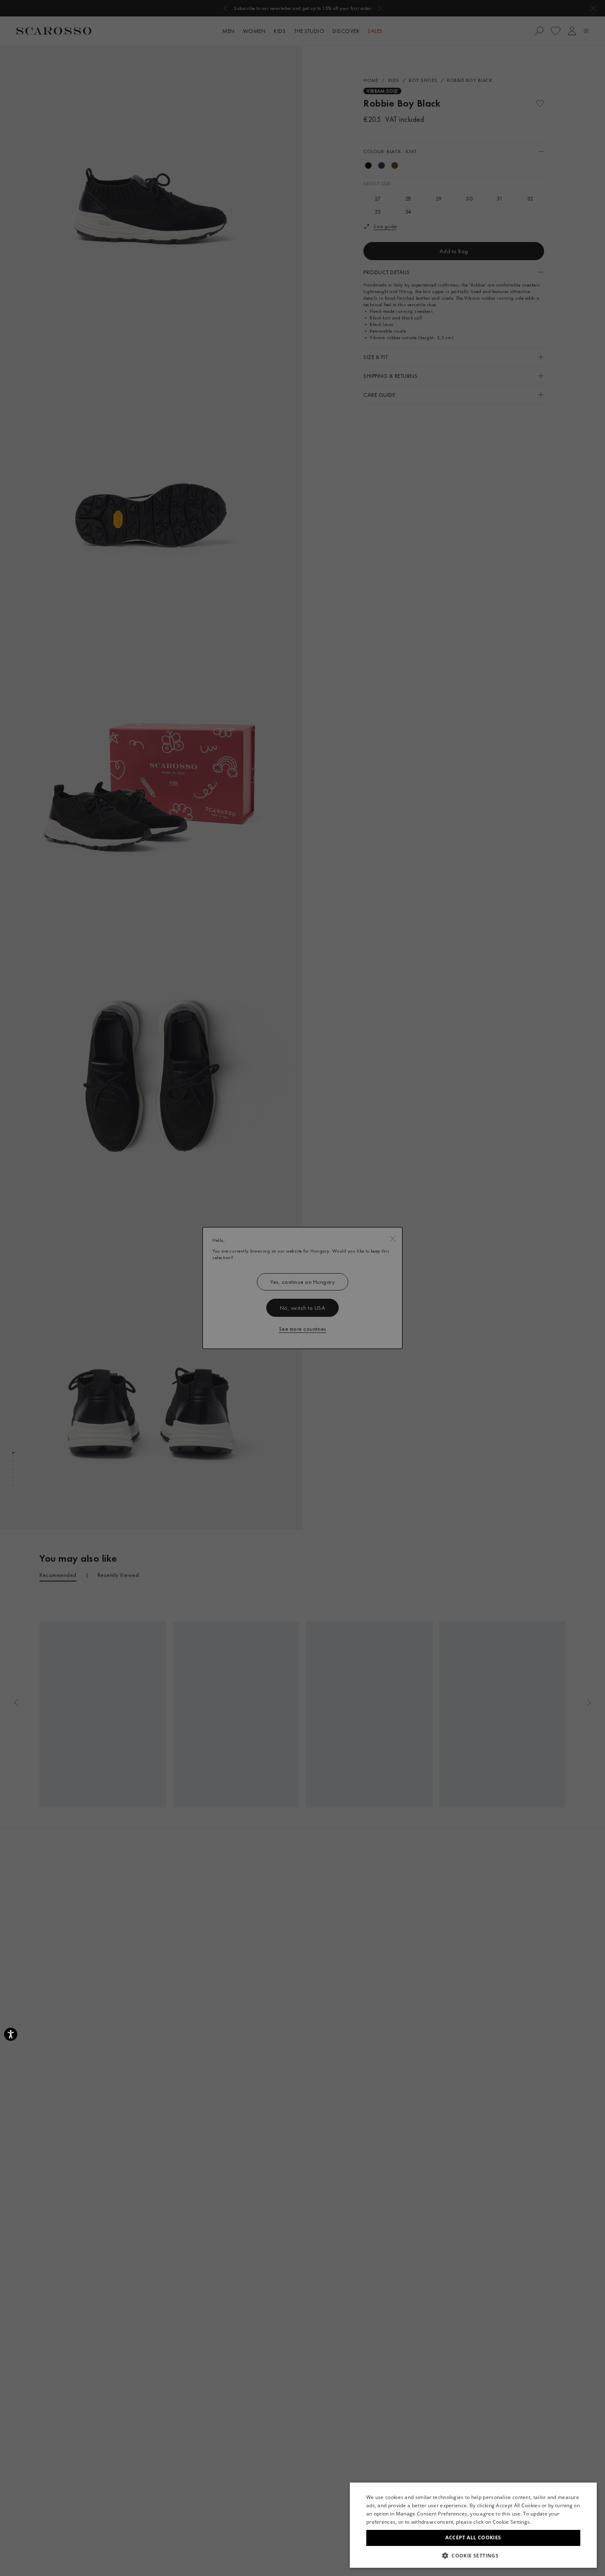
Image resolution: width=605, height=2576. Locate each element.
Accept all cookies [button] (473, 2538)
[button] (473, 2555)
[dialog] (302, 1288)
